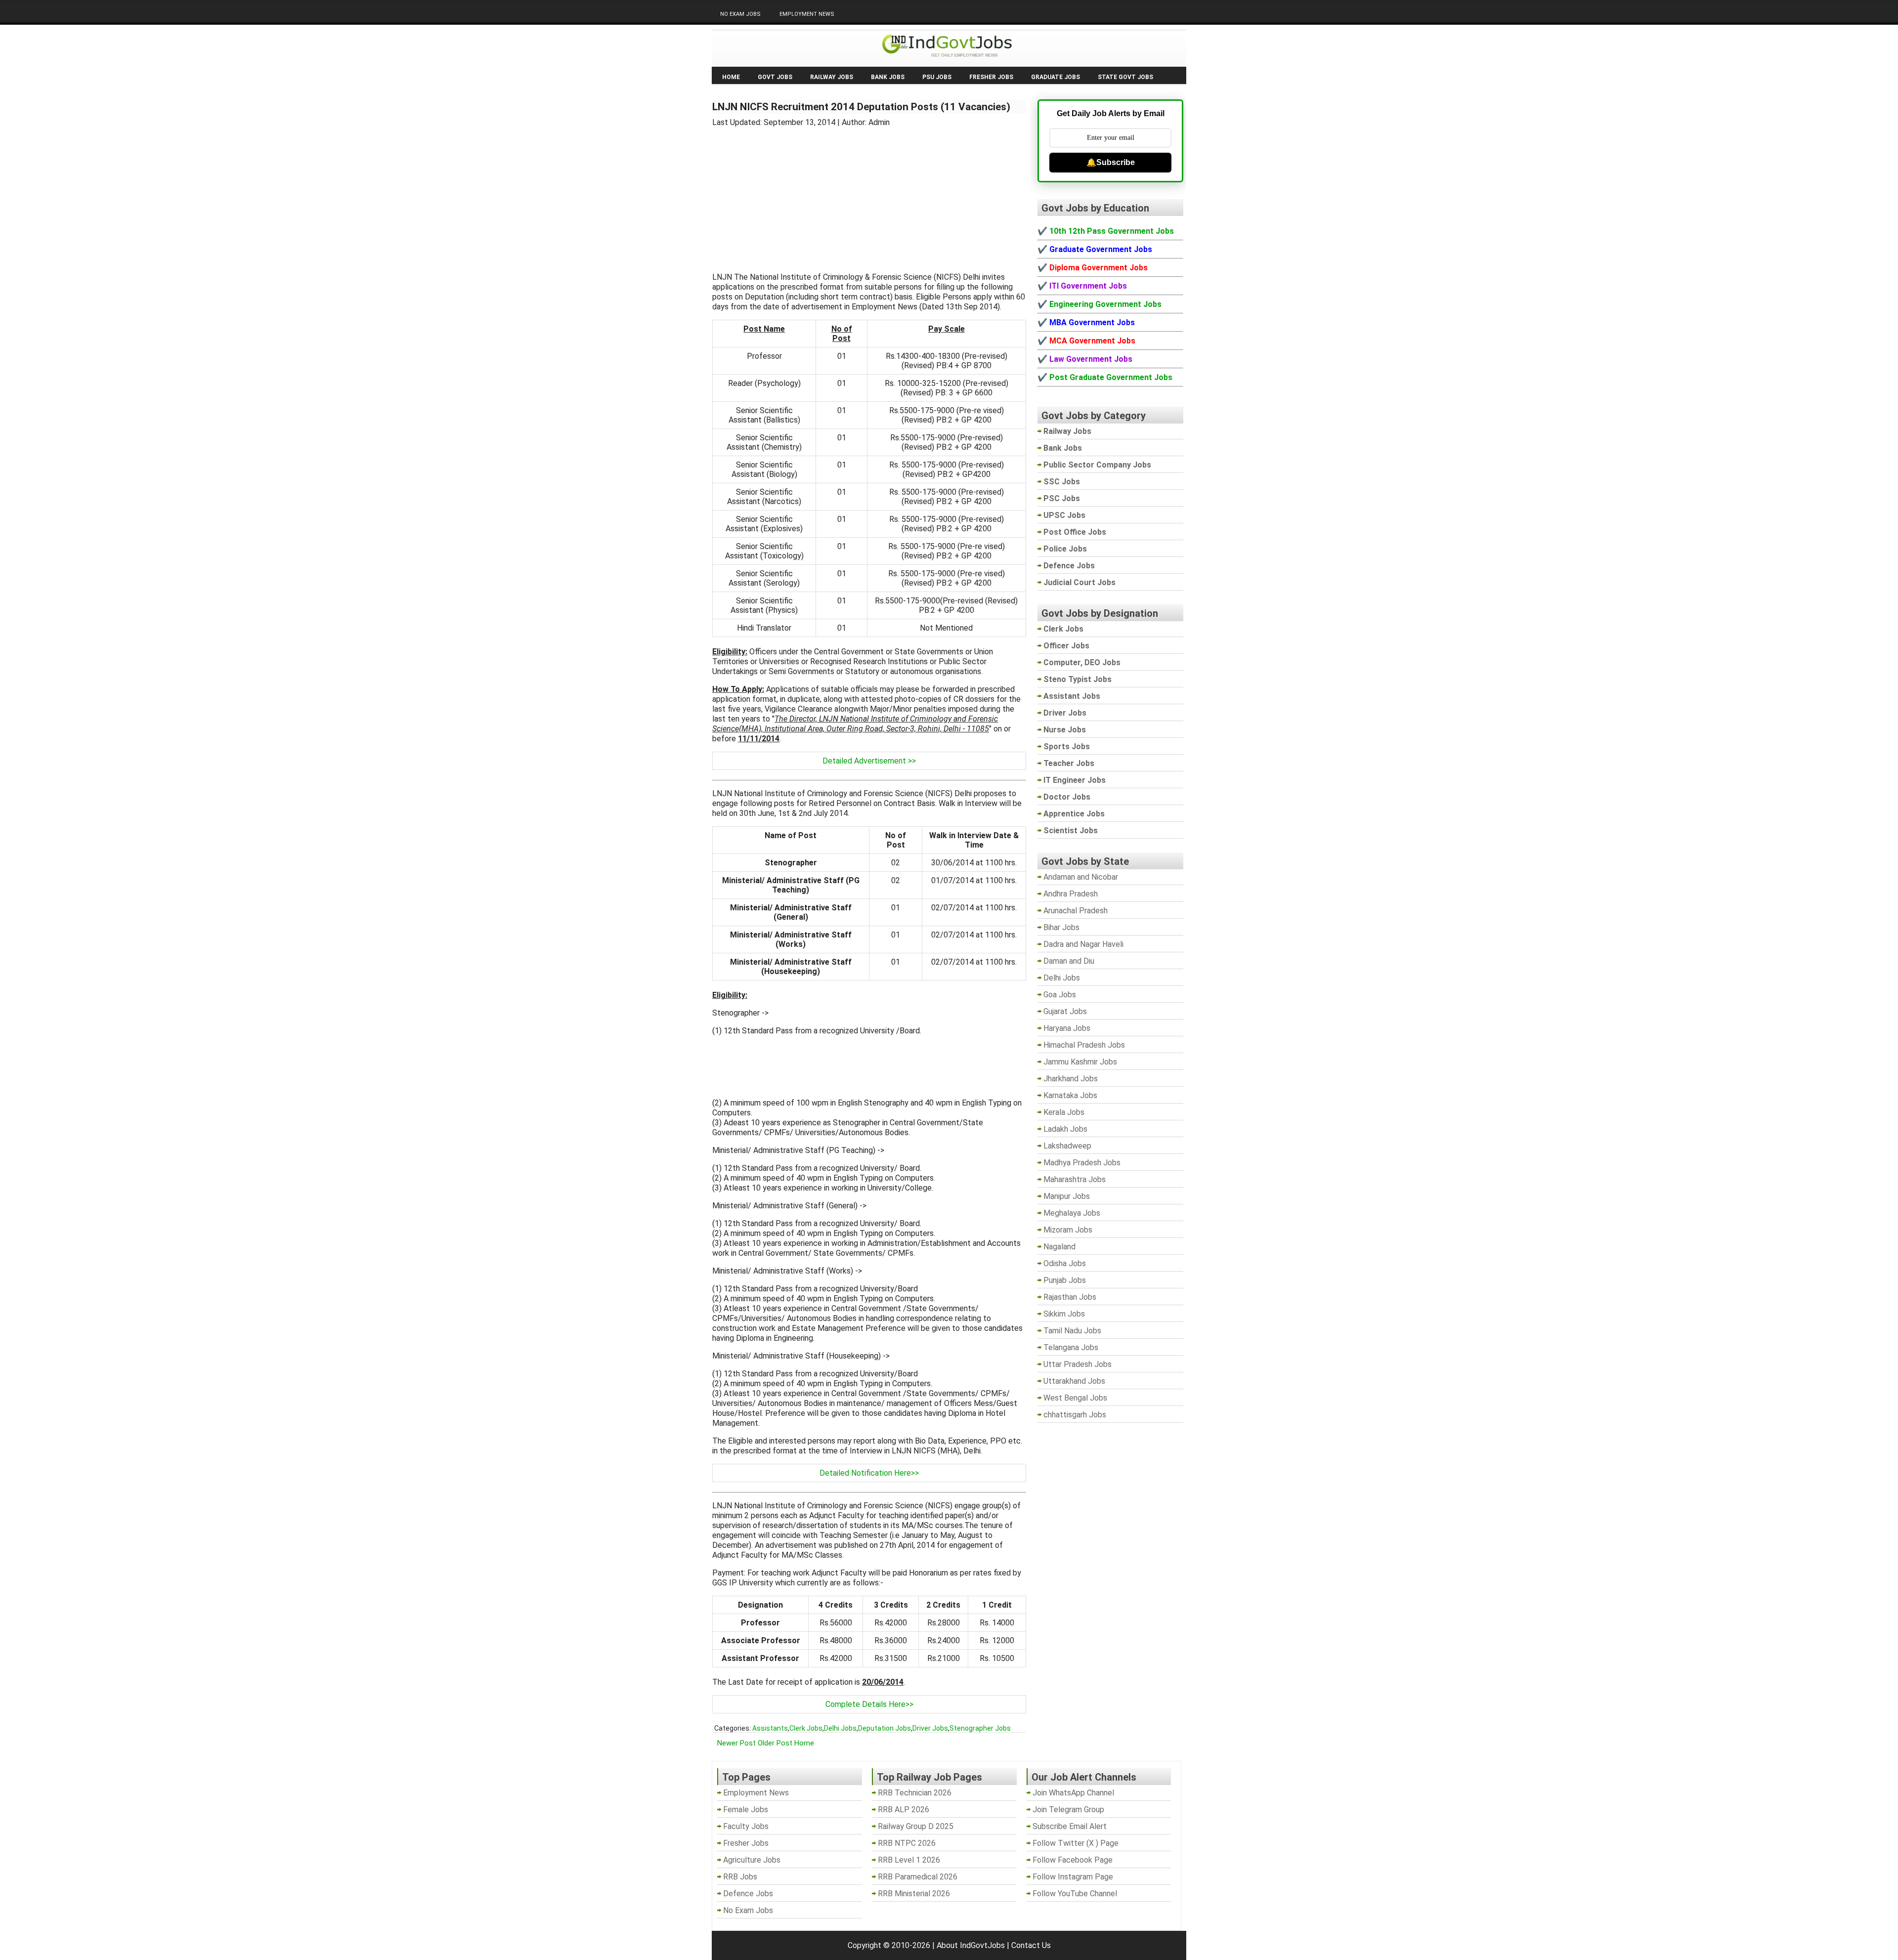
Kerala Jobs (1064, 1112)
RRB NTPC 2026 (907, 1843)
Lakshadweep (1067, 1146)
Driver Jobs (930, 1728)
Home (731, 77)
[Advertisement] (869, 194)
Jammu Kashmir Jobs (1080, 1062)
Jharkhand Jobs (1071, 1079)
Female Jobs (746, 1810)
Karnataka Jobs (1070, 1095)
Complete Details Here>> (869, 1704)
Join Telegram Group (1068, 1810)
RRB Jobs (740, 1877)
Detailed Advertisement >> (869, 761)
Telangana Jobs (1071, 1347)
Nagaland (1059, 1247)
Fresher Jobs (991, 77)
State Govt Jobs (1125, 77)
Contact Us (1031, 1945)
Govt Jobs (775, 77)
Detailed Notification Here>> (869, 1473)
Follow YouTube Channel (1075, 1894)
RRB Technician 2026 (915, 1793)
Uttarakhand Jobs (1074, 1381)
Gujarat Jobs (1065, 1011)
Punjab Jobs (1065, 1280)
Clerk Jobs (806, 1728)
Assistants (770, 1728)
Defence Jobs (748, 1894)
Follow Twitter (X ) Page (1076, 1843)
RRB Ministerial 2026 (914, 1894)
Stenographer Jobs (980, 1728)
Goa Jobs (1060, 995)
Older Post (775, 1743)
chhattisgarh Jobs (1075, 1415)
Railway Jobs (832, 77)
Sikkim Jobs (1064, 1314)
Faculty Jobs (746, 1826)
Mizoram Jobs (1068, 1230)
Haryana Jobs (1067, 1028)
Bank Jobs (888, 77)
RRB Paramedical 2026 (918, 1877)
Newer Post (736, 1743)
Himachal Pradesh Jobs (1084, 1045)
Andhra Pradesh (1071, 894)
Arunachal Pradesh (1076, 911)
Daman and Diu (1069, 961)
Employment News (807, 14)
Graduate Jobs (1056, 77)
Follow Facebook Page (1073, 1860)
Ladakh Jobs (1065, 1129)
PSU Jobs (937, 77)
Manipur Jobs (1067, 1196)
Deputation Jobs (884, 1728)
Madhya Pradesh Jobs (1082, 1163)
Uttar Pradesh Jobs (1078, 1364)
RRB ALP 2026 (904, 1810)
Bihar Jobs (1061, 927)
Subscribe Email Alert (1070, 1826)
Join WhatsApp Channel (1073, 1793)
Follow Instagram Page (1073, 1877)
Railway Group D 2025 (916, 1826)
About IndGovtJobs (971, 1945)
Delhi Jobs (840, 1728)
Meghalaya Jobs (1072, 1213)
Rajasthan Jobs (1070, 1297)
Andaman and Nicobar (1081, 877)
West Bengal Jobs (1075, 1398)
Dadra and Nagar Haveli (1083, 944)
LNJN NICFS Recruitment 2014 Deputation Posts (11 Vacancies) (861, 107)
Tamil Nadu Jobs (1072, 1331)
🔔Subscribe (1111, 162)
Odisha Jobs (1065, 1263)
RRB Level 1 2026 (909, 1860)
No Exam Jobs (740, 14)
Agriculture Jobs (752, 1860)
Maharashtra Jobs (1075, 1179)
